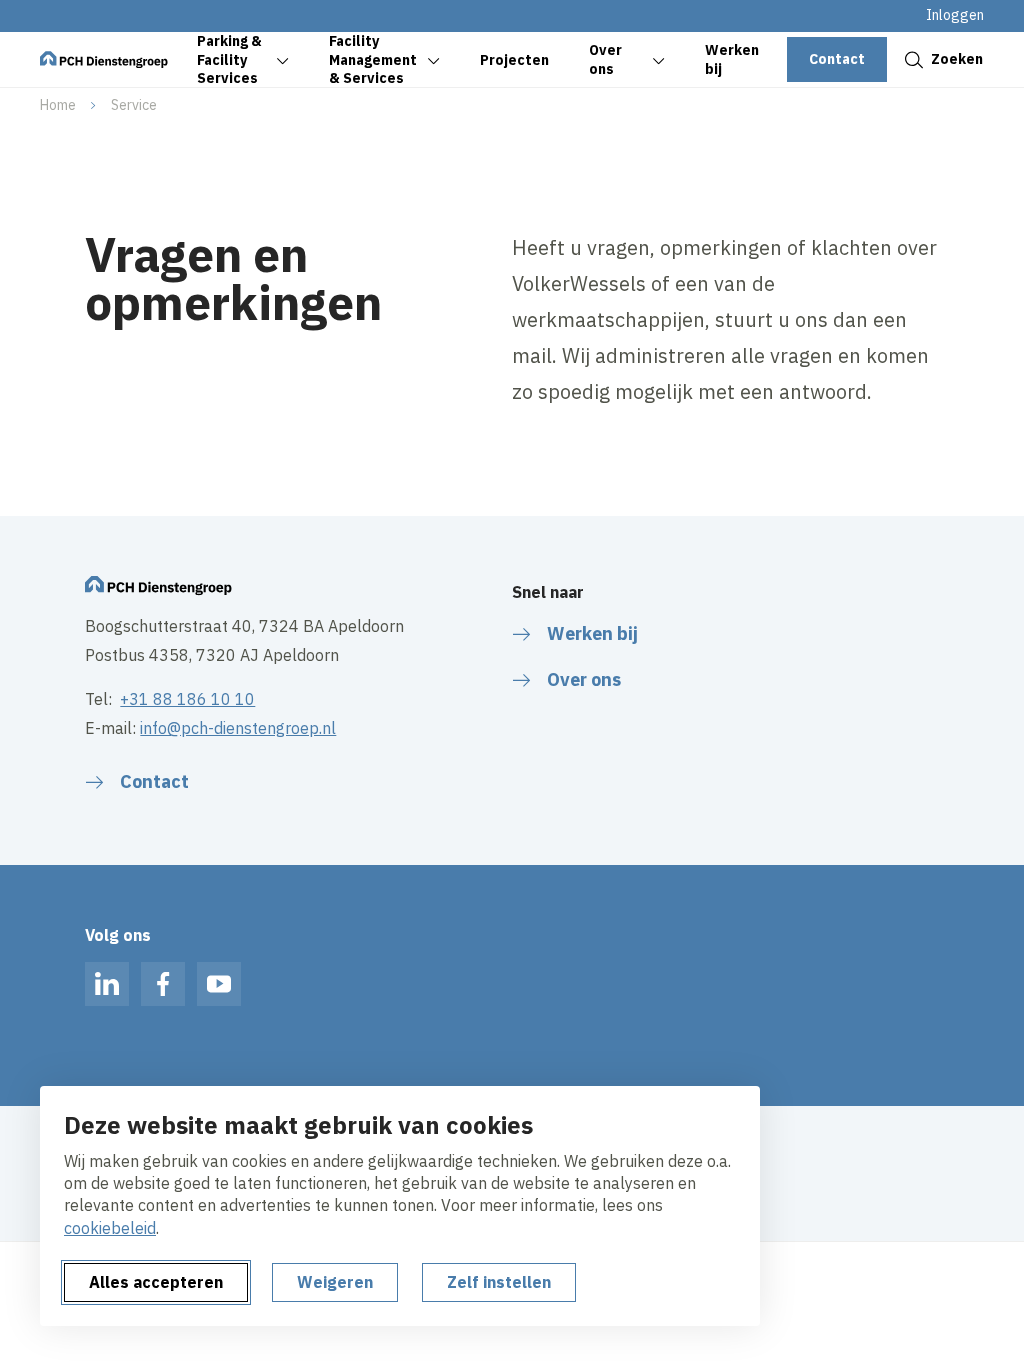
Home (58, 105)
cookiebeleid (110, 1228)
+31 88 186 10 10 (187, 699)
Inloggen (955, 15)
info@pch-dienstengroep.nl (238, 728)
